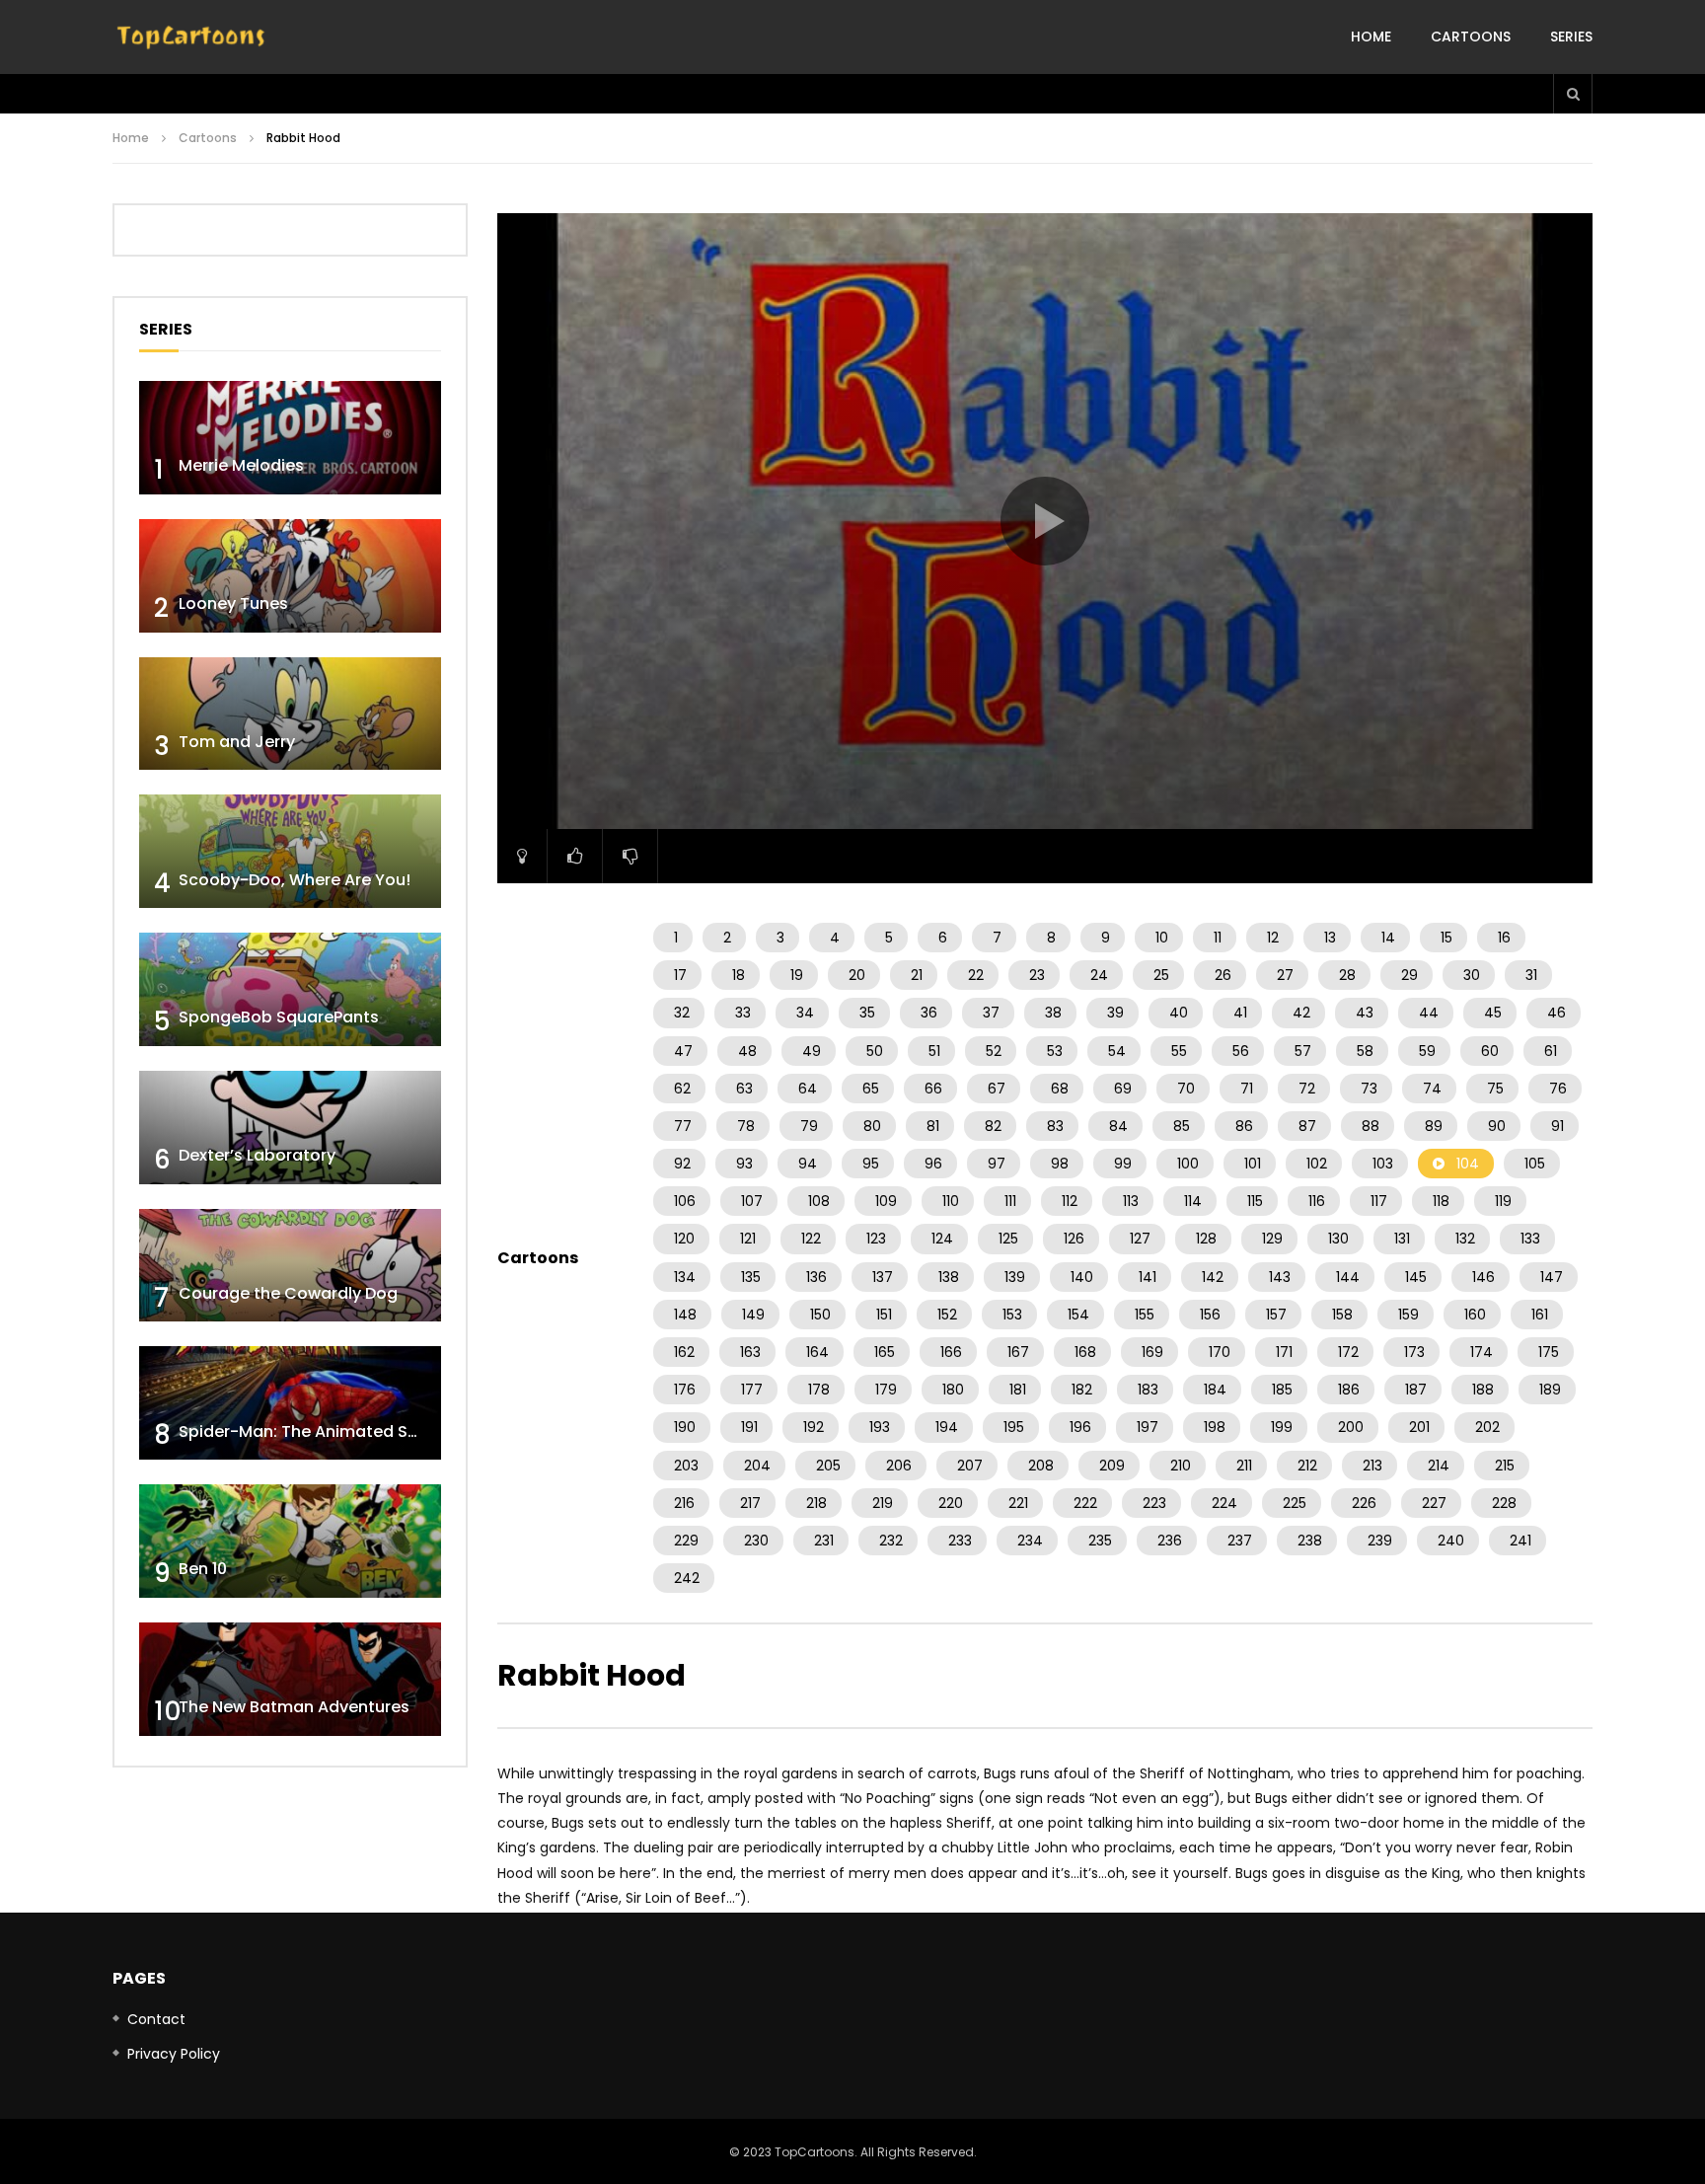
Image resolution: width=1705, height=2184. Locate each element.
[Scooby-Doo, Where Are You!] (290, 851)
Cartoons (1471, 37)
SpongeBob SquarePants (279, 1017)
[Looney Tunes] (290, 576)
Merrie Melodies (241, 465)
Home (1371, 37)
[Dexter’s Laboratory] (290, 1128)
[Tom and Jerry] (290, 714)
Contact (156, 2019)
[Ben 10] (290, 1541)
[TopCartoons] (191, 38)
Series (1571, 37)
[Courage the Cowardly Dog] (290, 1266)
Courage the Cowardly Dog (288, 1293)
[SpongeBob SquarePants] (290, 989)
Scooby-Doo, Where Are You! (295, 880)
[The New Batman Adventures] (290, 1679)
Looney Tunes (233, 603)
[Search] (1573, 94)
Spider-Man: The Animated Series (312, 1431)
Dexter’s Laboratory (257, 1155)
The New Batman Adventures (294, 1707)
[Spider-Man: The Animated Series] (290, 1403)
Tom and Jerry (237, 742)
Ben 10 (203, 1569)
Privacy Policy (174, 2054)
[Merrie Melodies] (290, 438)
